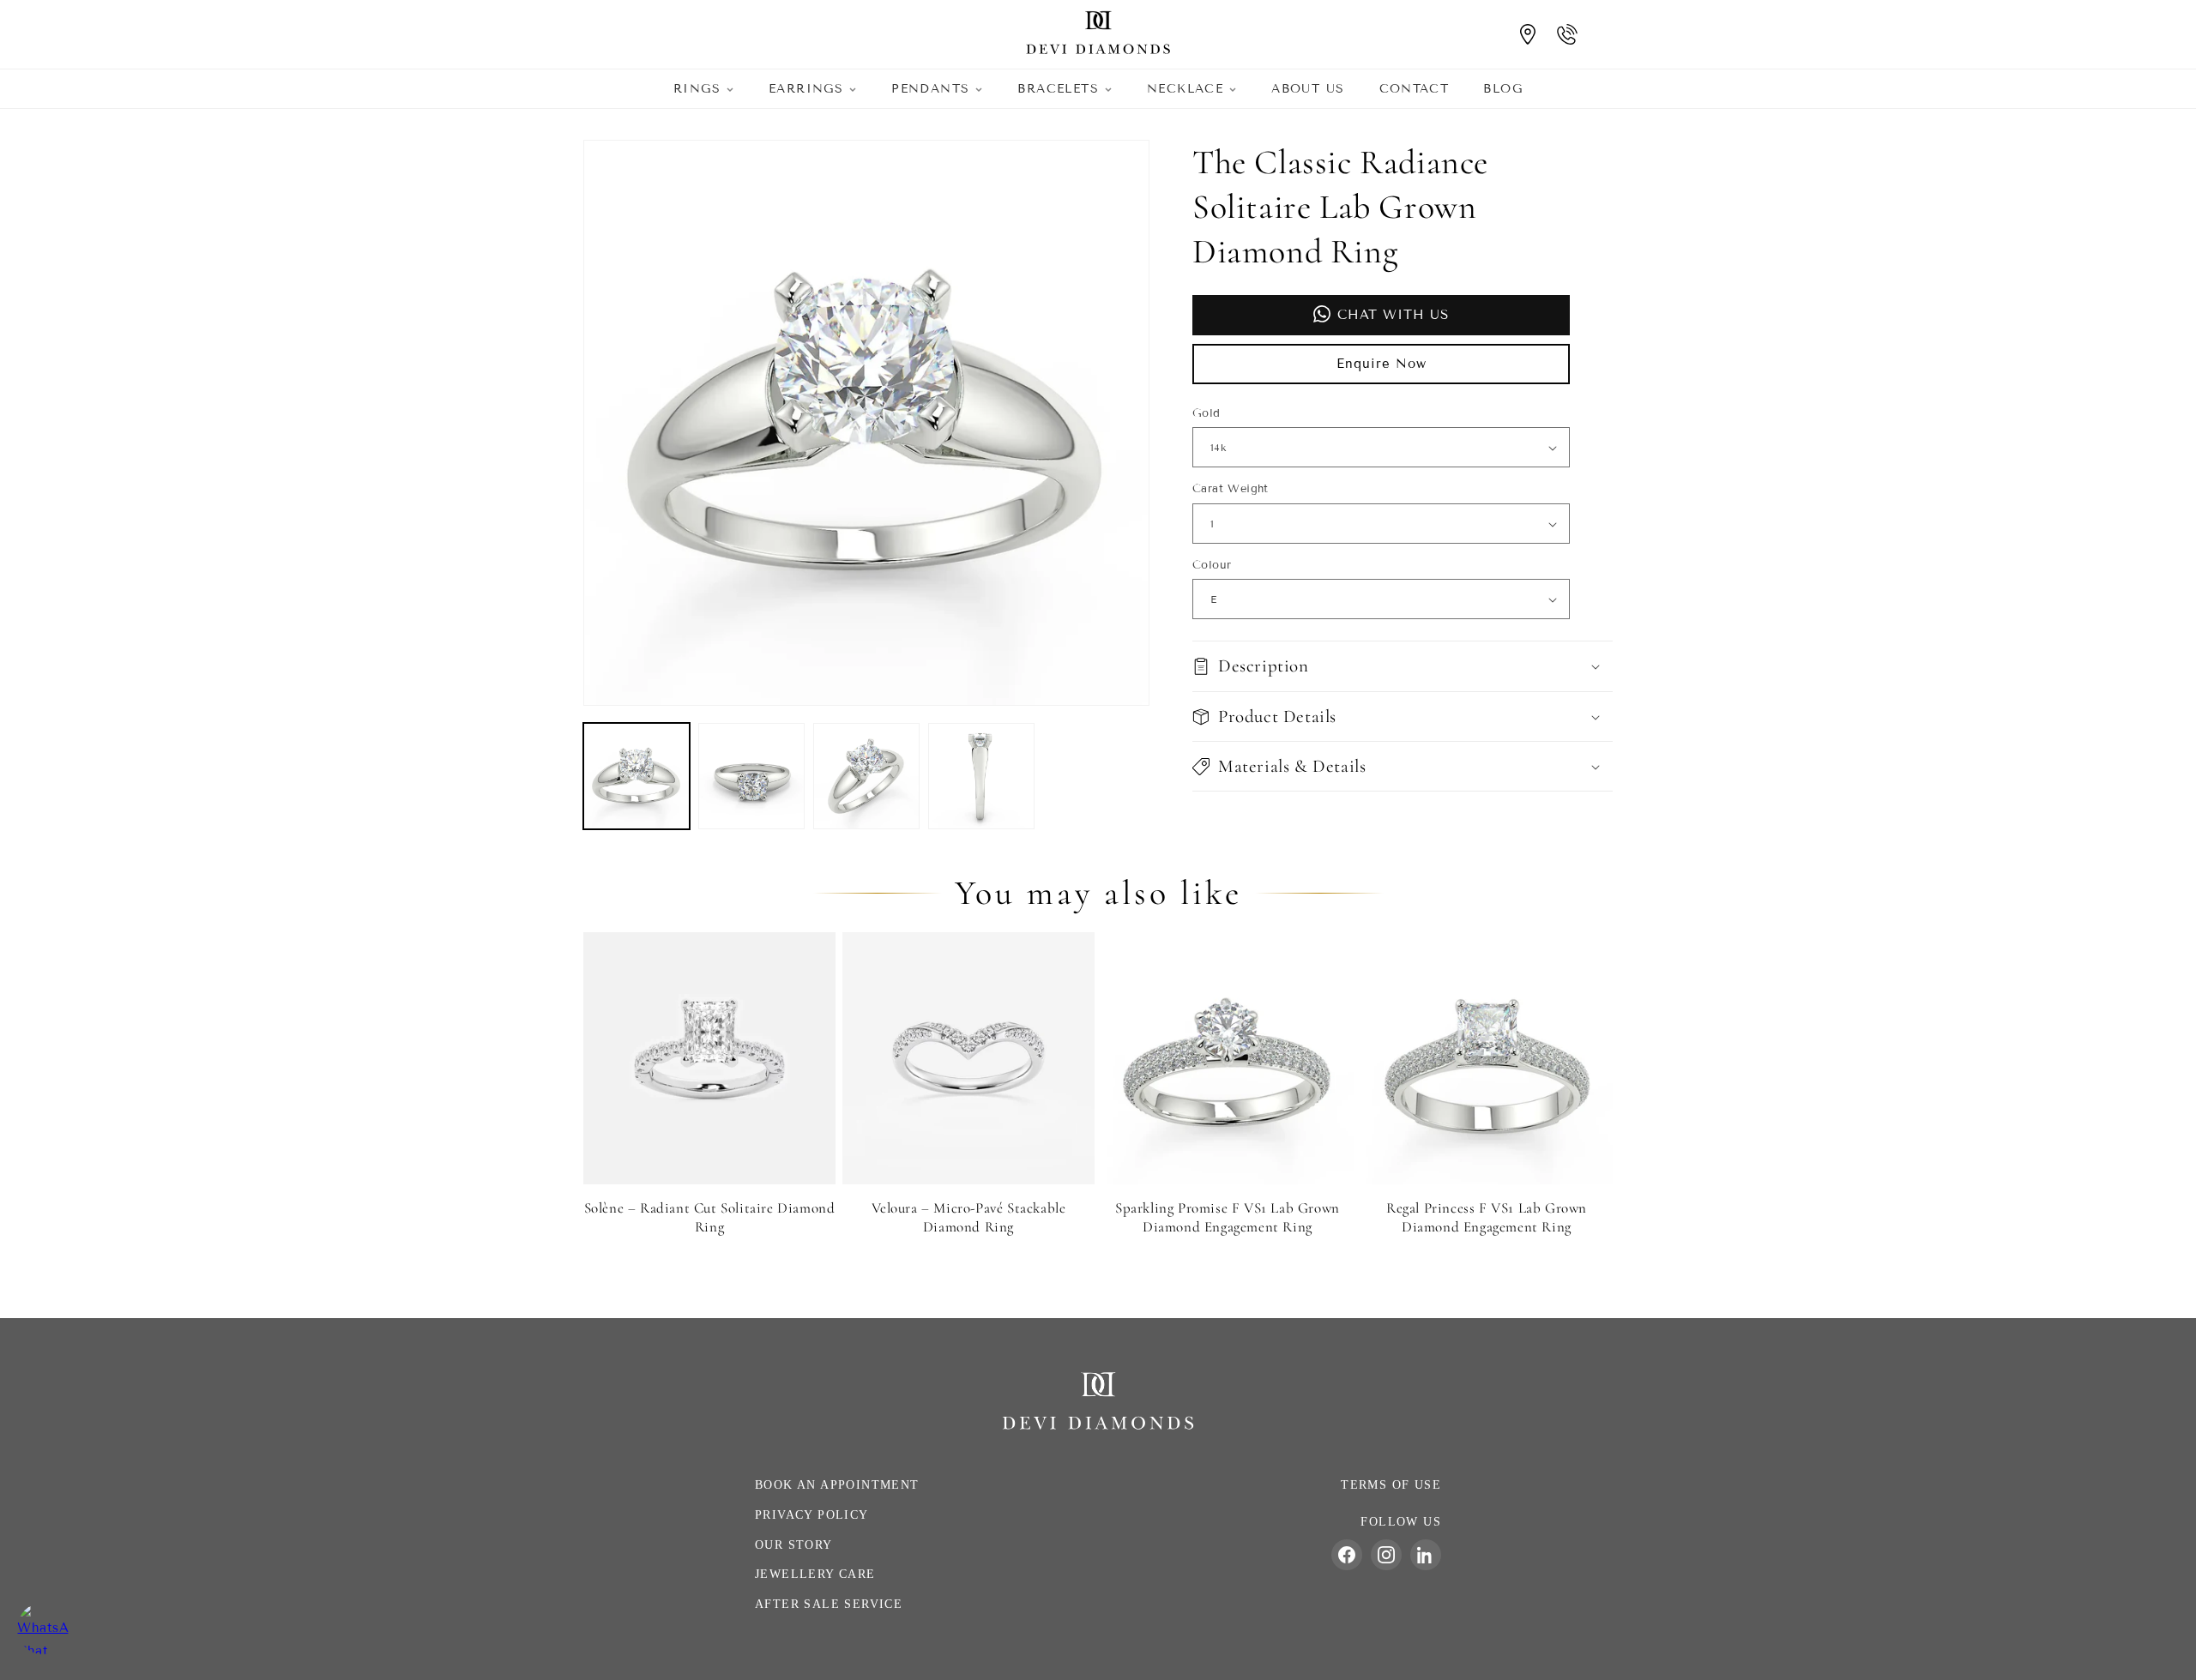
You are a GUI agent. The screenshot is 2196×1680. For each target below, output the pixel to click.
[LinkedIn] (1426, 1555)
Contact (1415, 89)
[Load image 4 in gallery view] (981, 776)
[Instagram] (1386, 1555)
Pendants (930, 89)
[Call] (1567, 34)
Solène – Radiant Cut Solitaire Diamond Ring (710, 1217)
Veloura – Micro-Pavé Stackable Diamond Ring (969, 1217)
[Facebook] (1347, 1555)
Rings (697, 89)
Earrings (806, 89)
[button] (1403, 667)
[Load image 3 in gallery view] (866, 776)
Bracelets (1058, 89)
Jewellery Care (815, 1574)
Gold (1207, 413)
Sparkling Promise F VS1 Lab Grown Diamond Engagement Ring (1228, 1217)
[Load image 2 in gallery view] (751, 776)
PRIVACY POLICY (812, 1515)
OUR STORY (794, 1545)
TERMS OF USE (1391, 1485)
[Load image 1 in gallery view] (636, 776)
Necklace (1185, 89)
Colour (1212, 565)
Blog (1503, 89)
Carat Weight (1231, 490)
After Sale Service (829, 1604)
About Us (1308, 89)
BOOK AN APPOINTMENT (837, 1485)
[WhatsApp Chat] (43, 1629)
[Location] (1528, 34)
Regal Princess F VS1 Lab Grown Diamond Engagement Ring (1487, 1217)
